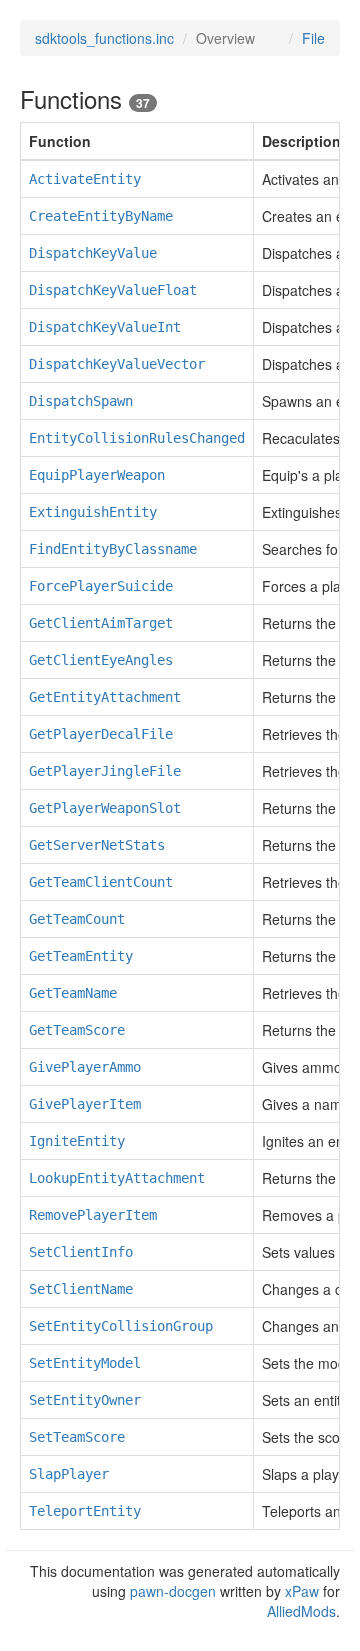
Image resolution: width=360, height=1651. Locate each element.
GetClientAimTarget (101, 623)
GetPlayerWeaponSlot (105, 808)
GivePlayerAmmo (85, 1067)
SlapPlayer (69, 1474)
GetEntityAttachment (105, 697)
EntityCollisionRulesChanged (137, 438)
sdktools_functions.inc (104, 38)
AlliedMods (301, 1611)
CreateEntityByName (101, 216)
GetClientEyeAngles (101, 660)
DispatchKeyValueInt (105, 327)
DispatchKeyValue (93, 253)
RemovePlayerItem (93, 1215)
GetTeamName (73, 993)
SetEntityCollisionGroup (121, 1326)
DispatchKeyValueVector (117, 364)
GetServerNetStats (97, 845)
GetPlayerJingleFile (105, 771)
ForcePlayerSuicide (101, 586)
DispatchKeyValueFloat (113, 290)
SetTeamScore (77, 1437)
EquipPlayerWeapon (97, 475)
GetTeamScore (77, 1030)
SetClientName (81, 1289)
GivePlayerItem (85, 1104)
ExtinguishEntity (93, 512)
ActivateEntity (85, 179)
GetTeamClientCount (101, 882)
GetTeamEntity (81, 956)
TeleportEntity (85, 1511)
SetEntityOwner (85, 1400)
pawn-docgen (173, 1591)
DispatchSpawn (81, 401)
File (313, 38)
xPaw (302, 1591)
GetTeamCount (77, 919)
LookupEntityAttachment (117, 1178)
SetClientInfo (81, 1252)
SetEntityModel (85, 1363)
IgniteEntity (77, 1141)
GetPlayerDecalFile (101, 734)
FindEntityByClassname (113, 549)
